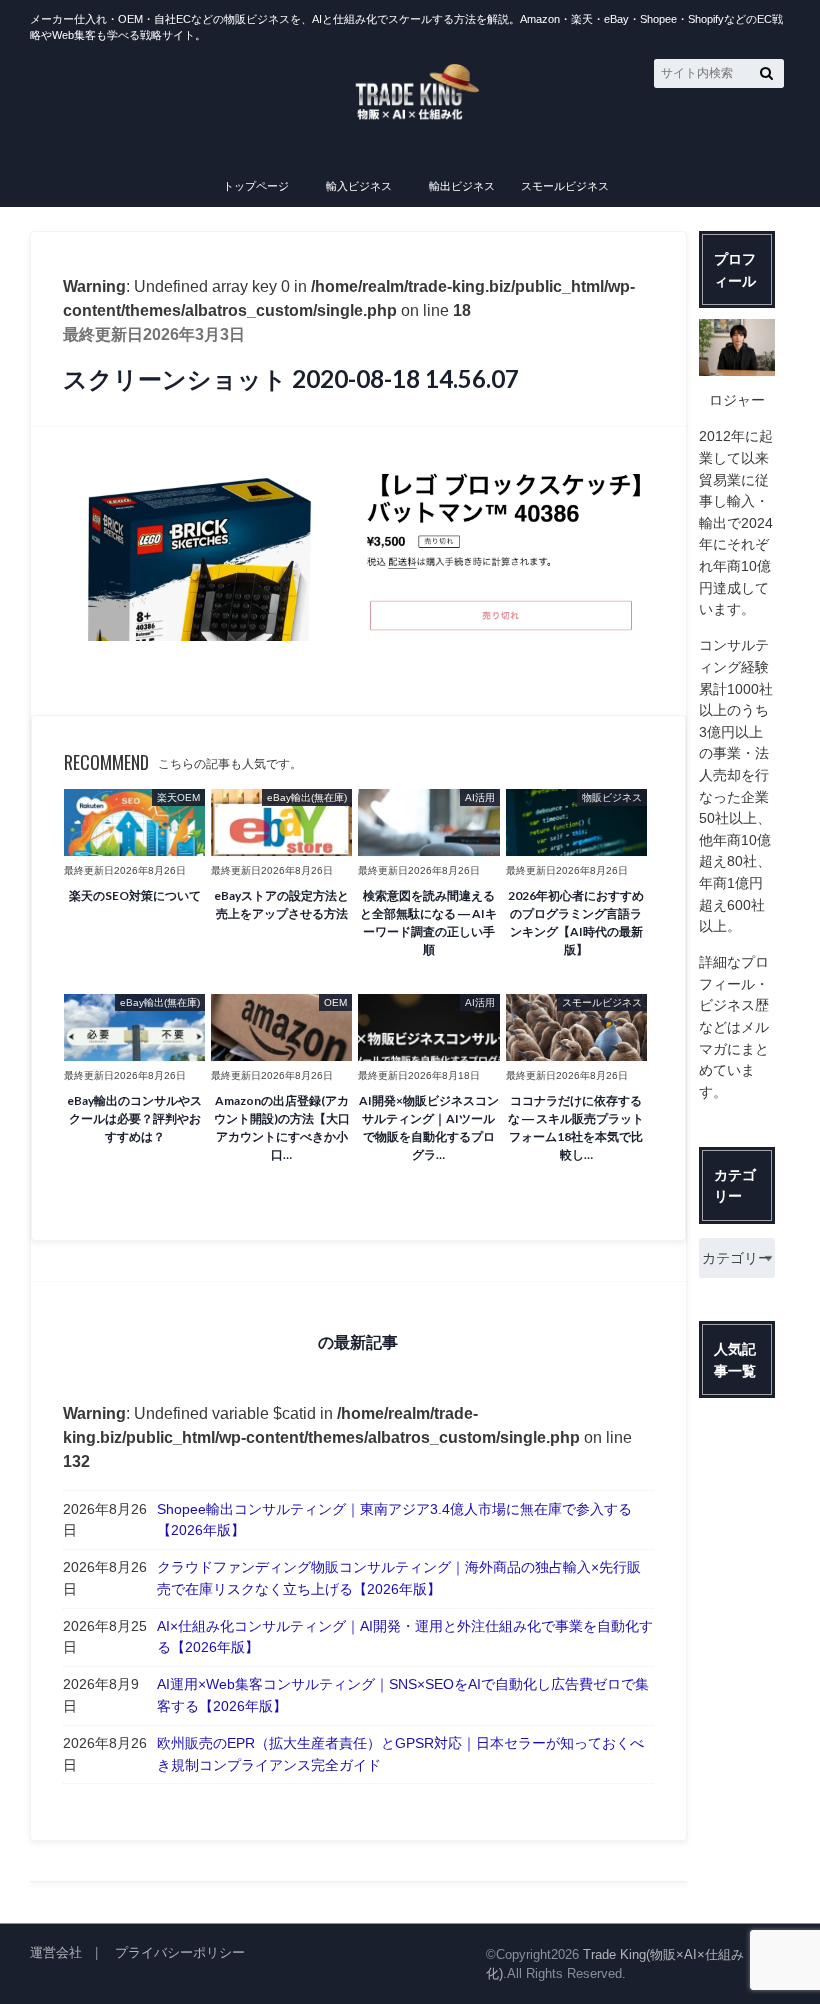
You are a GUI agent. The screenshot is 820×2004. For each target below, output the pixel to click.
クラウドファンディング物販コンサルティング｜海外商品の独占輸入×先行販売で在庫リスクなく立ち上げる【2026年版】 (399, 1578)
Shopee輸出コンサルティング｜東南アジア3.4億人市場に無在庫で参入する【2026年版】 (394, 1520)
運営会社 (56, 1952)
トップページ (256, 186)
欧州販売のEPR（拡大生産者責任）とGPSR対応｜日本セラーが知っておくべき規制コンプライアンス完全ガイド (400, 1754)
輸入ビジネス (359, 186)
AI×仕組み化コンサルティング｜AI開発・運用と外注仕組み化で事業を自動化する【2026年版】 (405, 1637)
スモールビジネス (565, 186)
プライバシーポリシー (180, 1952)
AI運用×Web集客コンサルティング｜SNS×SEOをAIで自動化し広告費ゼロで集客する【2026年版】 (403, 1695)
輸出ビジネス (462, 186)
